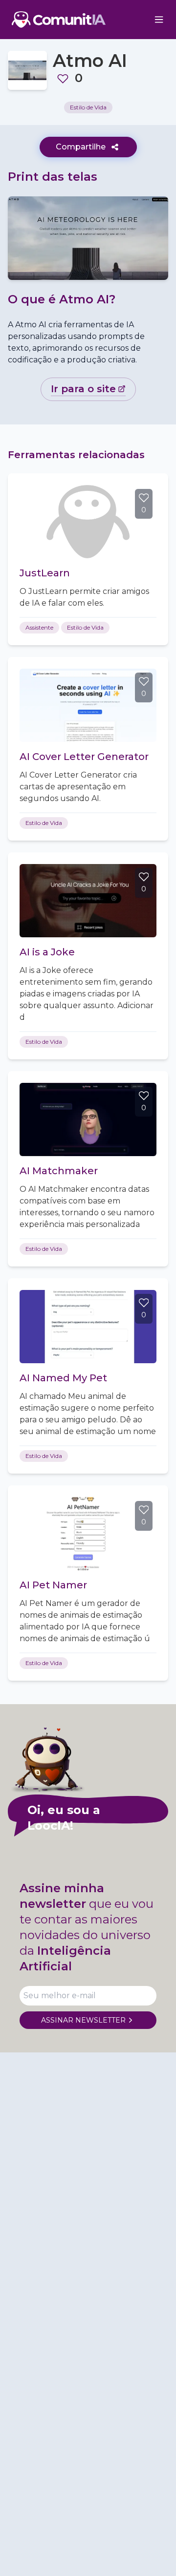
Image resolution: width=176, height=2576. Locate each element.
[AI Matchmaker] (88, 1119)
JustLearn (45, 573)
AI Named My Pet (63, 1378)
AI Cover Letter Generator (84, 757)
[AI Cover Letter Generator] (88, 705)
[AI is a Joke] (88, 901)
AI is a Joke (47, 952)
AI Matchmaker (59, 1171)
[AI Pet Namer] (88, 1534)
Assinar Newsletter (83, 2020)
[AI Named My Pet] (88, 1327)
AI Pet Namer (53, 1585)
